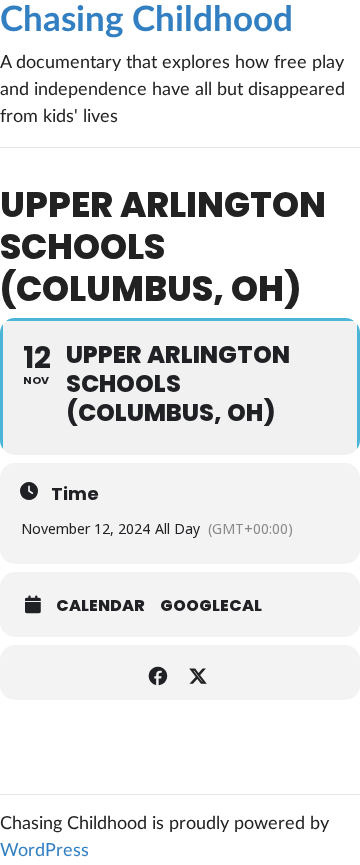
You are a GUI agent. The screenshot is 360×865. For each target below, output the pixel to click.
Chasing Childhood (146, 20)
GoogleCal (211, 606)
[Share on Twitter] (197, 672)
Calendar (100, 606)
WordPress (44, 851)
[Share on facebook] (157, 672)
